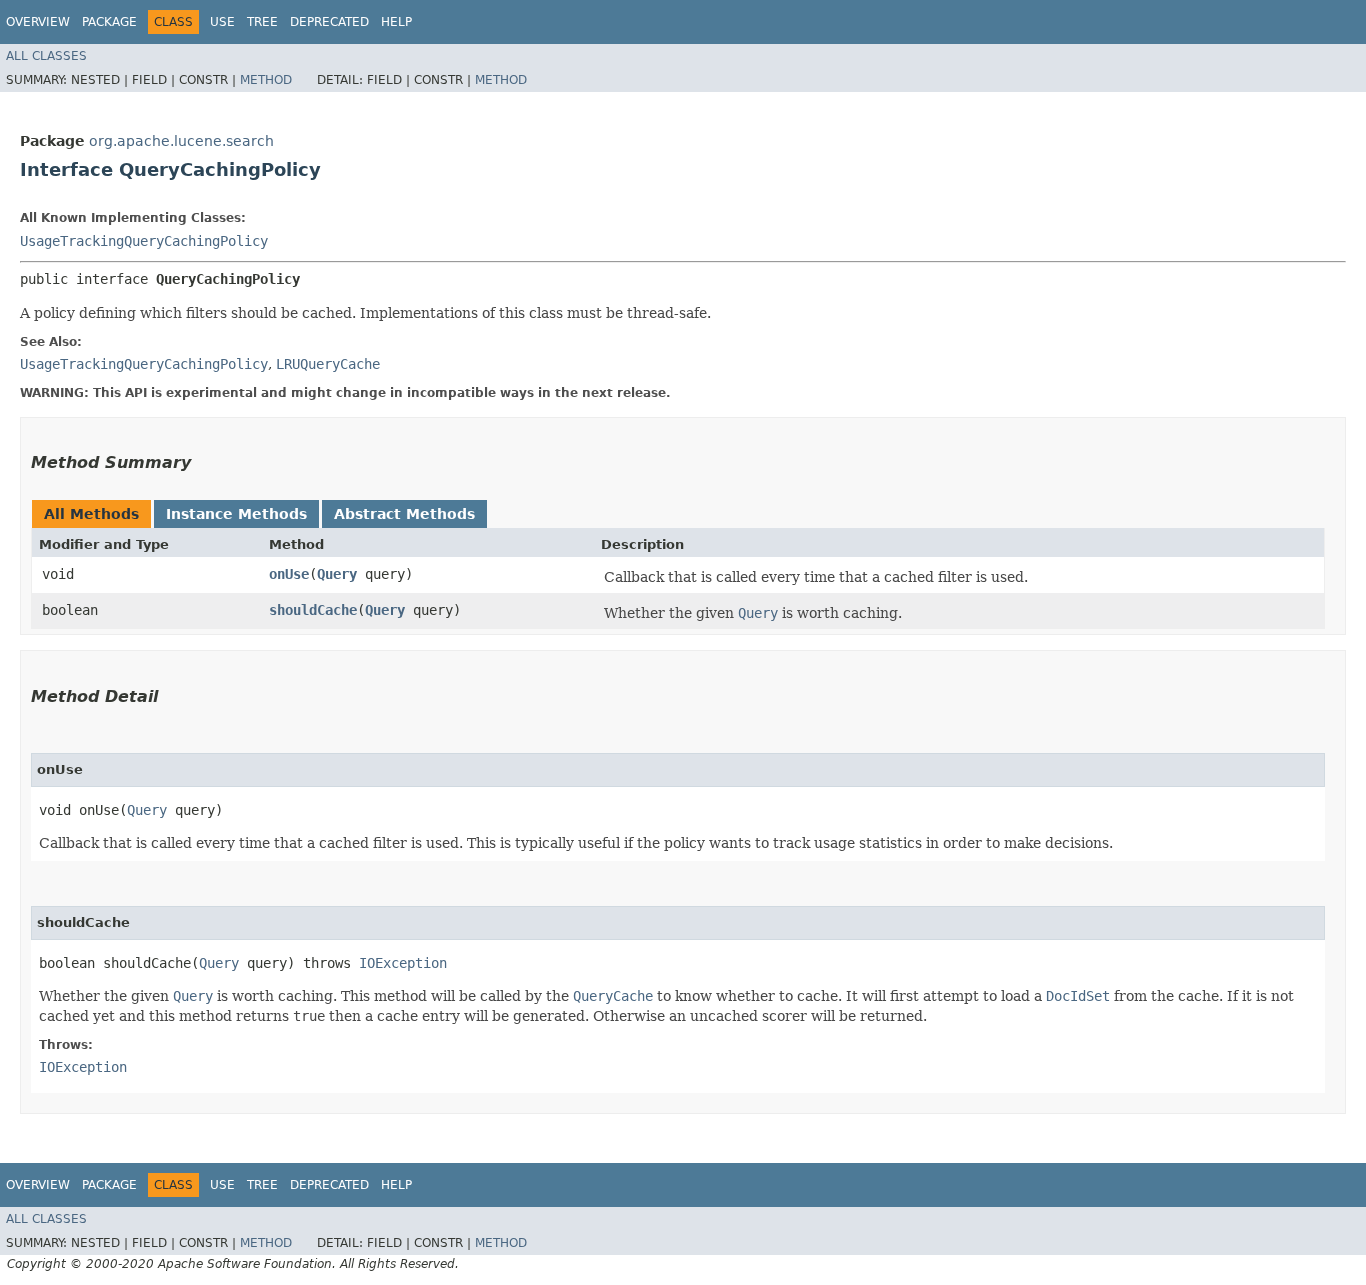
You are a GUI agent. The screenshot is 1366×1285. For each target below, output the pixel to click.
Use (222, 22)
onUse (289, 574)
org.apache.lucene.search (181, 141)
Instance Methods (236, 514)
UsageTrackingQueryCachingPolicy (144, 241)
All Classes (46, 56)
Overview (38, 22)
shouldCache (313, 610)
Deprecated (329, 22)
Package (109, 22)
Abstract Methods (404, 514)
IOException (403, 963)
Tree (262, 22)
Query (337, 574)
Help (396, 22)
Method (266, 80)
